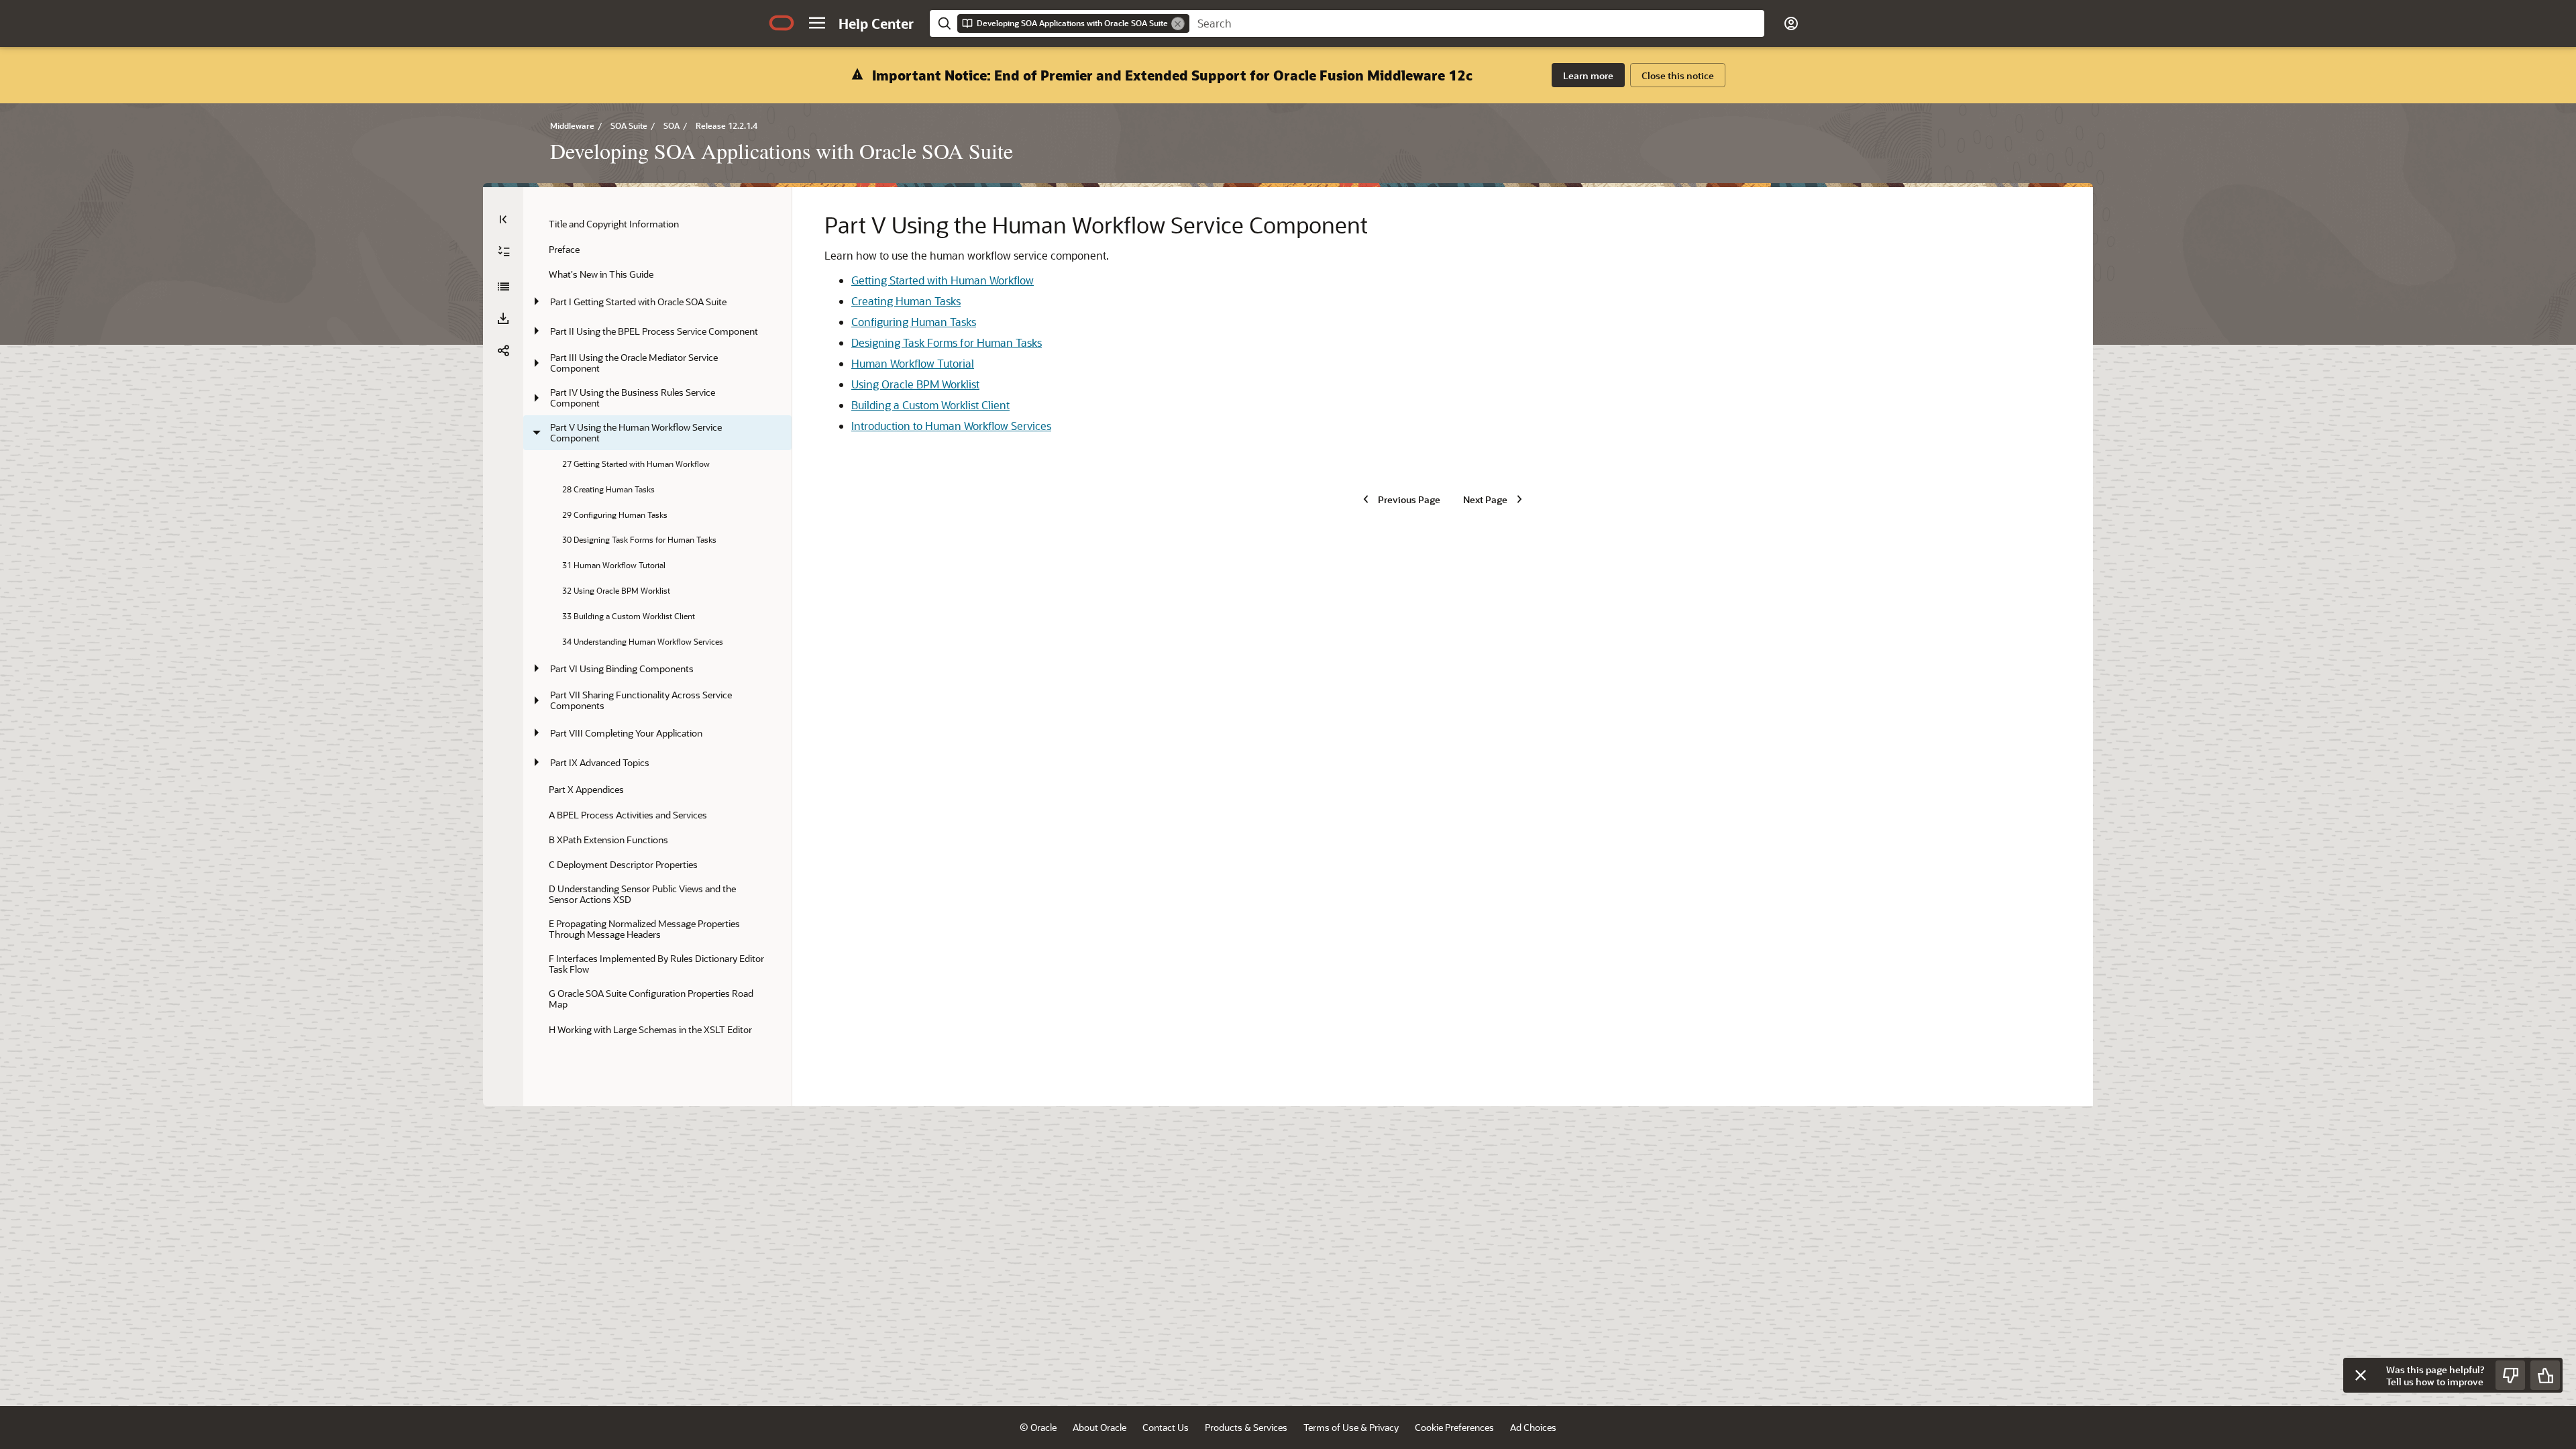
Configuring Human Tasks (914, 322)
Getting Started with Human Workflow (943, 280)
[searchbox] (1477, 23)
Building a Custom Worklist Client (930, 405)
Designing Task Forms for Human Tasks (947, 342)
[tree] (657, 627)
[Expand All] (504, 252)
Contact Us (1166, 1427)
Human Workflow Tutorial (913, 363)
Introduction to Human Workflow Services (951, 426)
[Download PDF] (503, 319)
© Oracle (1038, 1427)
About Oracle (1099, 1427)
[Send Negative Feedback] (2510, 1375)
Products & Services (1246, 1427)
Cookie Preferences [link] (1454, 1427)
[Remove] (1178, 23)
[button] (817, 23)
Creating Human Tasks (906, 301)
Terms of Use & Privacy (1351, 1427)
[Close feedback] (2361, 1375)
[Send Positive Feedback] (2545, 1375)
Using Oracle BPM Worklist (915, 384)
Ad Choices (1533, 1427)
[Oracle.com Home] (782, 23)
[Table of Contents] (503, 219)
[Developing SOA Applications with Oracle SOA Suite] (503, 286)
